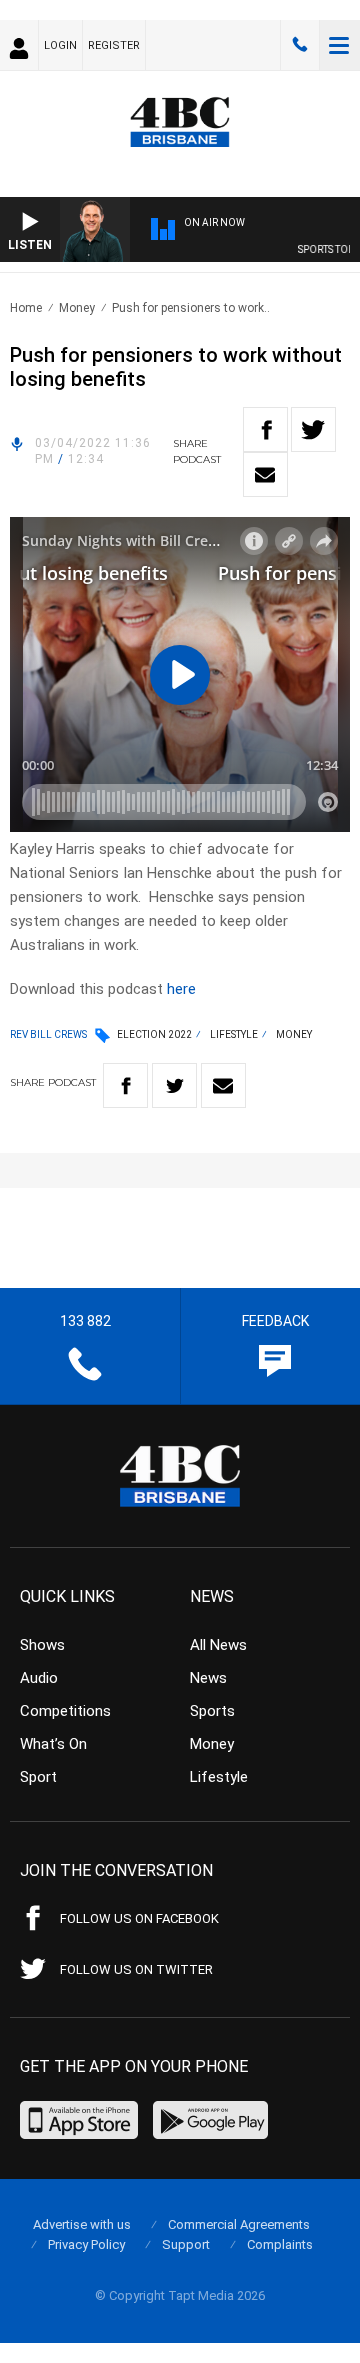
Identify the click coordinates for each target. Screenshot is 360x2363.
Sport (38, 1777)
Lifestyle (234, 1034)
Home (26, 308)
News (208, 1678)
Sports (212, 1711)
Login (60, 45)
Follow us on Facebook (139, 1918)
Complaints (280, 2244)
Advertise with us (82, 2224)
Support (186, 2244)
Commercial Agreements (239, 2224)
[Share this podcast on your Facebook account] (265, 429)
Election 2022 (154, 1034)
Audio (39, 1678)
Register (114, 45)
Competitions (65, 1711)
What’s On (53, 1744)
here (181, 989)
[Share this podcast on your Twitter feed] (313, 429)
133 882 (300, 45)
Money (77, 308)
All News (218, 1645)
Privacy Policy (86, 2244)
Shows (42, 1645)
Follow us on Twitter (136, 1969)
